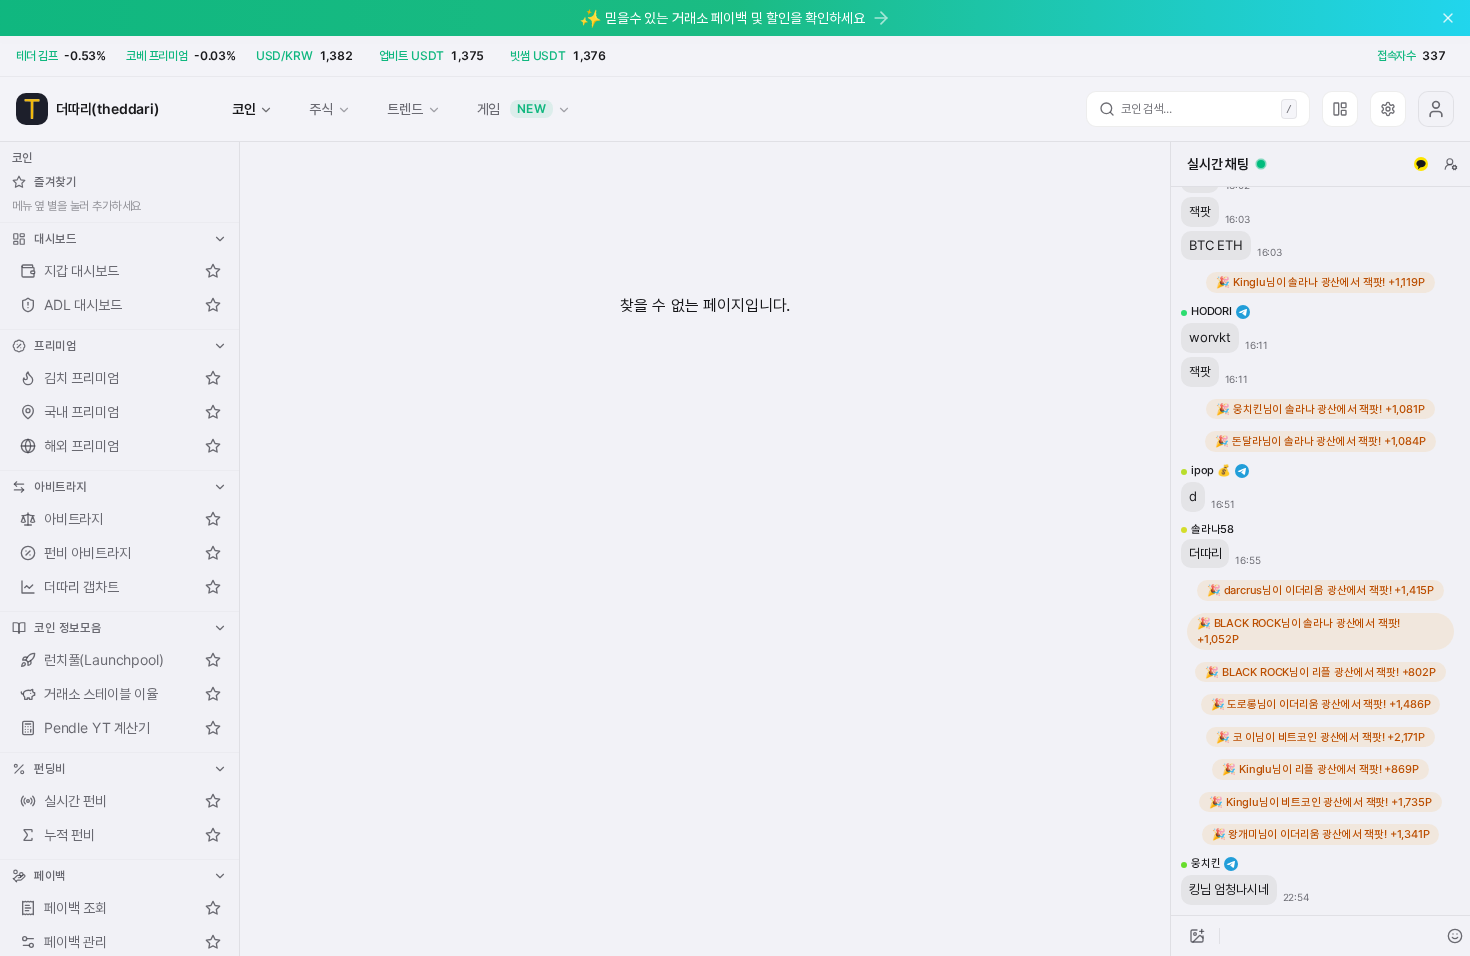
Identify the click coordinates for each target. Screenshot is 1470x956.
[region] (1320, 551)
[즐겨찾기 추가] (213, 271)
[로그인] (1436, 109)
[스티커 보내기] (1455, 936)
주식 (321, 108)
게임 (512, 108)
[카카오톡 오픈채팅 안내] (1421, 164)
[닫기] (1448, 18)
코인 (244, 108)
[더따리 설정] (1388, 109)
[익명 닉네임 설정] (1451, 164)
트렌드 (404, 108)
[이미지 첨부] (1197, 936)
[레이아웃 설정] (1340, 109)
